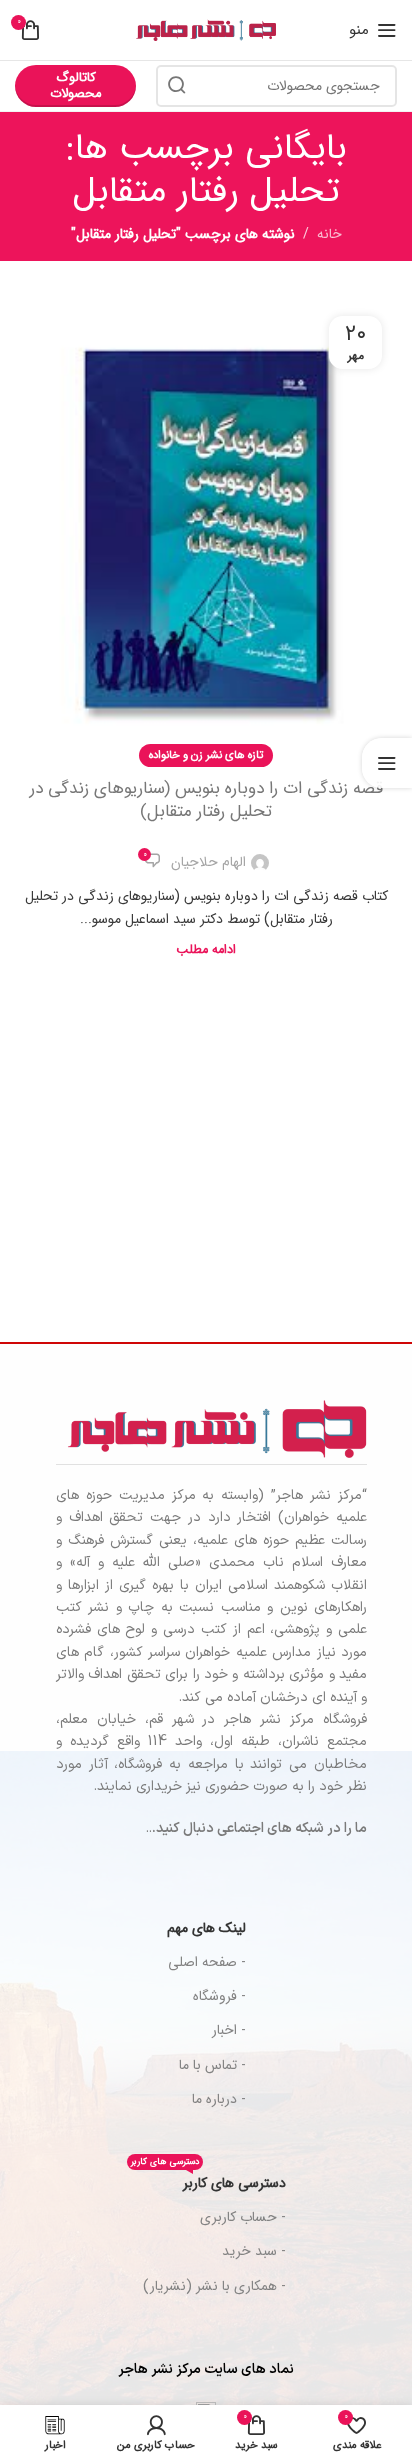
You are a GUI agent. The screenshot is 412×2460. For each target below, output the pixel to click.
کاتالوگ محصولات (76, 85)
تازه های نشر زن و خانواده (206, 755)
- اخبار (229, 2030)
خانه (329, 234)
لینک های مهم (206, 1928)
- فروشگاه (219, 1996)
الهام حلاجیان (208, 862)
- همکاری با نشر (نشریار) (214, 2286)
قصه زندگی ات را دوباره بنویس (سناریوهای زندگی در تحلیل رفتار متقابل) (206, 800)
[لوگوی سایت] (206, 30)
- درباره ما (219, 2099)
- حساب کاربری (243, 2217)
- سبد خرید (254, 2251)
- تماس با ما (212, 2065)
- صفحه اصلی (207, 1962)
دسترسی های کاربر (208, 2180)
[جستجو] (177, 86)
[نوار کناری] (387, 763)
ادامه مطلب (206, 950)
